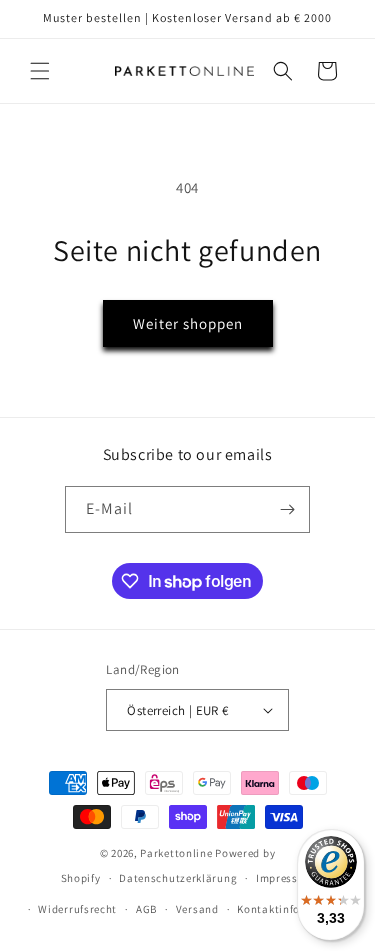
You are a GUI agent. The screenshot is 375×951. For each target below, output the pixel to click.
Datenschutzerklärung (178, 878)
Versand (197, 909)
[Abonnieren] (287, 509)
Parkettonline (176, 853)
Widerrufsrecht (77, 909)
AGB (146, 909)
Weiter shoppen (188, 323)
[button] (40, 71)
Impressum (285, 878)
